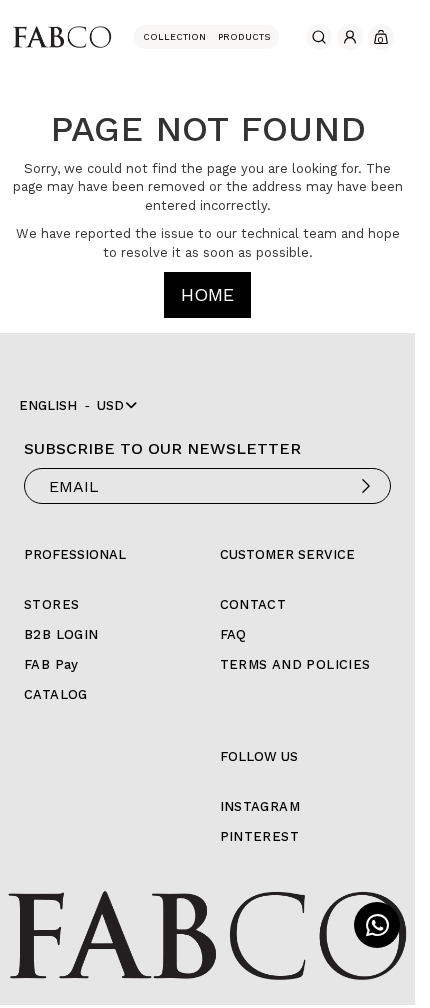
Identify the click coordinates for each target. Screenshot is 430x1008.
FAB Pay (51, 664)
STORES (51, 604)
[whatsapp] (377, 925)
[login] (350, 37)
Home (207, 294)
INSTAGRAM (260, 806)
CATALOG (56, 694)
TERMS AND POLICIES (295, 664)
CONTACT (253, 604)
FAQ (233, 634)
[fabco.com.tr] (62, 35)
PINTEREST (260, 836)
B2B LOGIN (61, 634)
